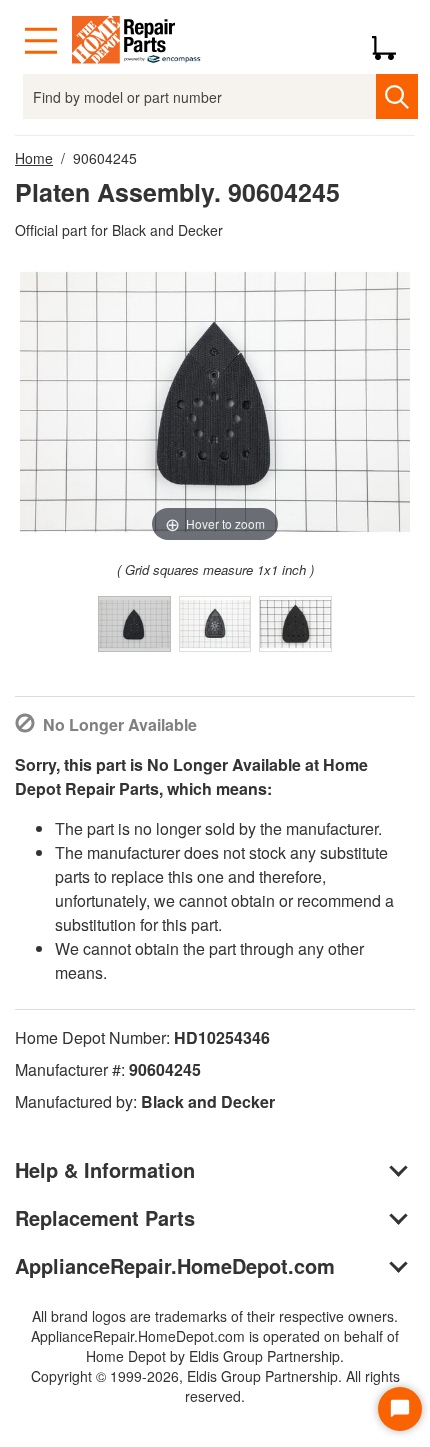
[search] (396, 96)
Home (34, 158)
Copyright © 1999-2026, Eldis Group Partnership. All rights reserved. (215, 1386)
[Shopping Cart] (391, 41)
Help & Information (105, 1169)
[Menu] (41, 41)
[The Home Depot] (137, 41)
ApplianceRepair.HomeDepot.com (175, 1265)
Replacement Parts (105, 1217)
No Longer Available (120, 724)
